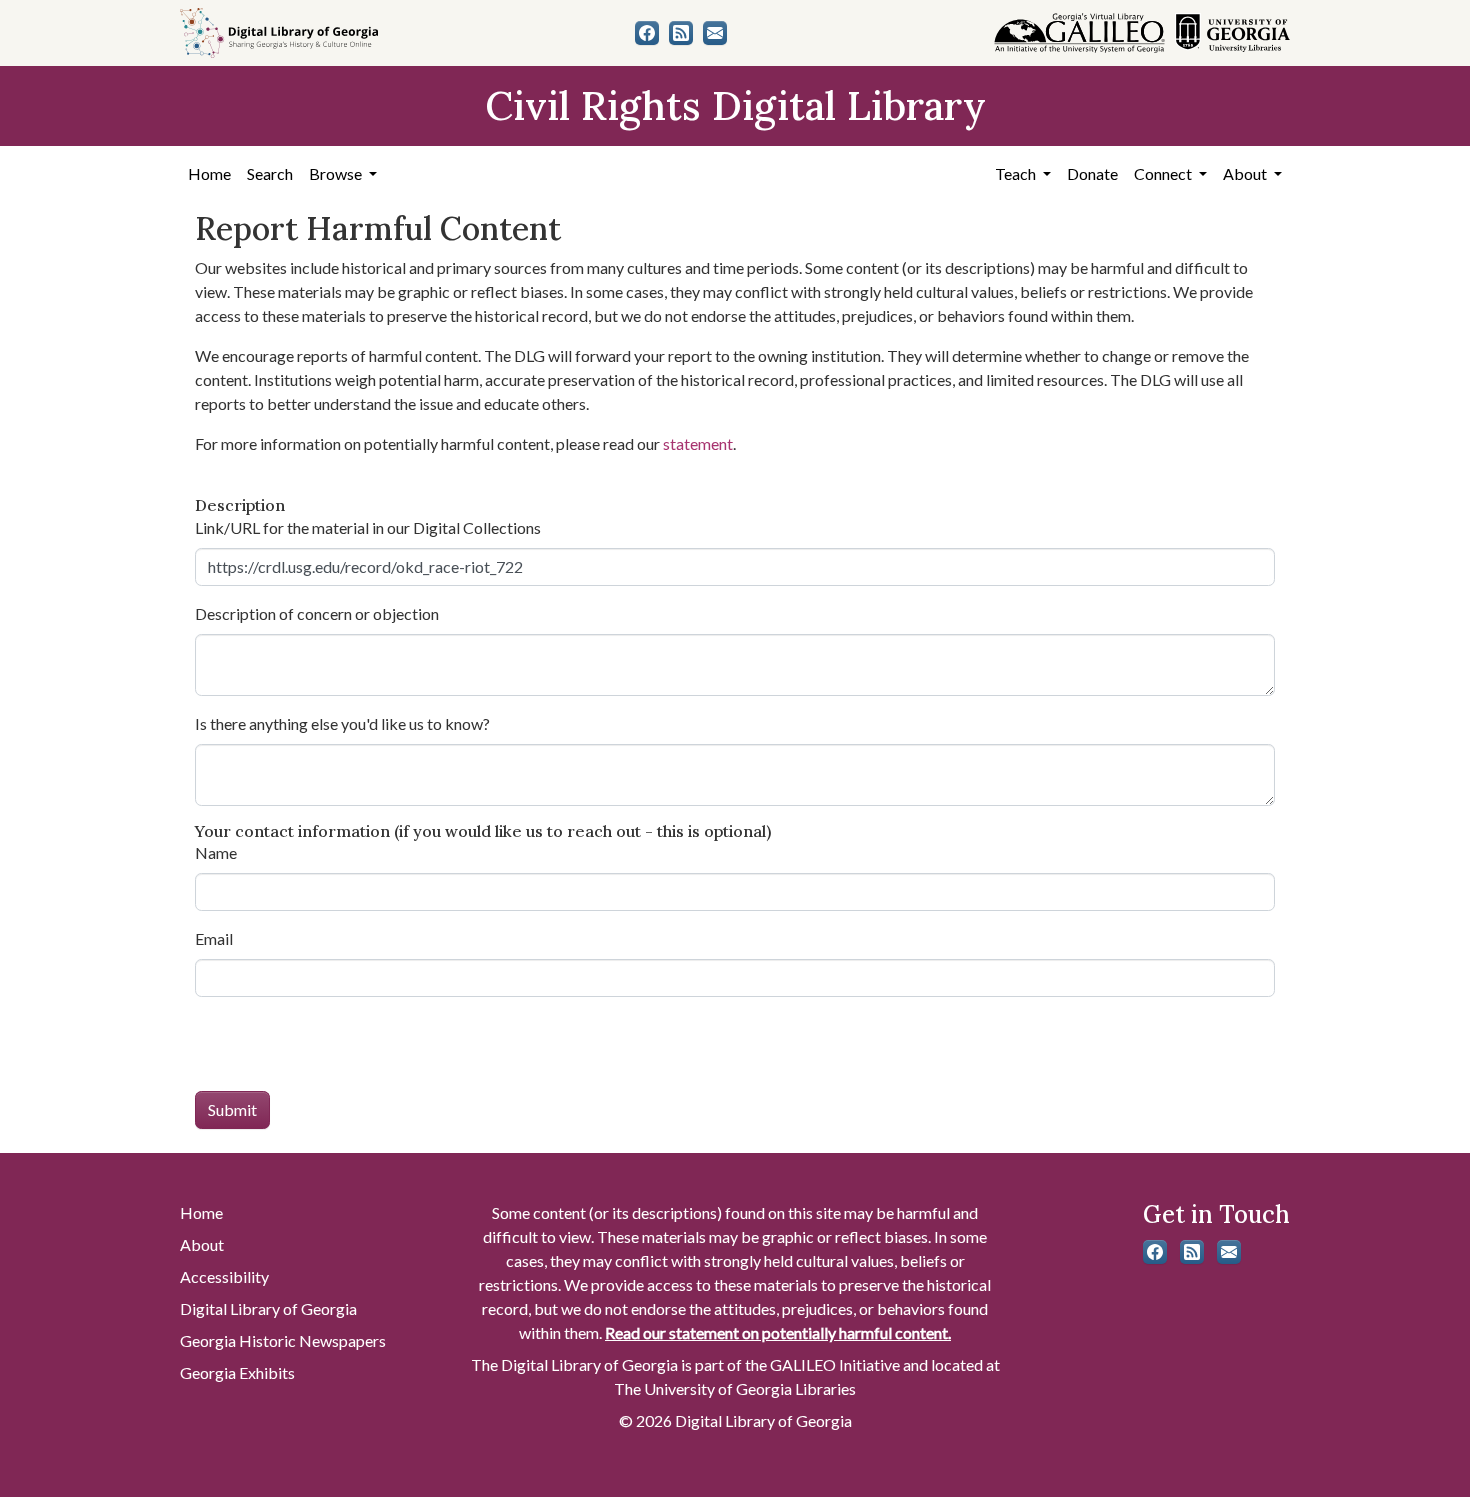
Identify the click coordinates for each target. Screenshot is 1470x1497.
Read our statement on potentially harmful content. (778, 1332)
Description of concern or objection (317, 613)
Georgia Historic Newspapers (283, 1340)
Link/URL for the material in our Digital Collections (368, 527)
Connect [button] (1164, 173)
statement (698, 443)
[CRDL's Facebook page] (647, 33)
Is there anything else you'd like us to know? (342, 723)
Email (214, 938)
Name (216, 852)
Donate (1092, 173)
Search (270, 173)
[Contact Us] (715, 33)
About (202, 1244)
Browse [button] (337, 173)
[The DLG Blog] (681, 33)
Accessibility (224, 1276)
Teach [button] (1017, 173)
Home (209, 173)
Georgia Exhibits (237, 1372)
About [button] (1246, 173)
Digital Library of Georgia (268, 1308)
